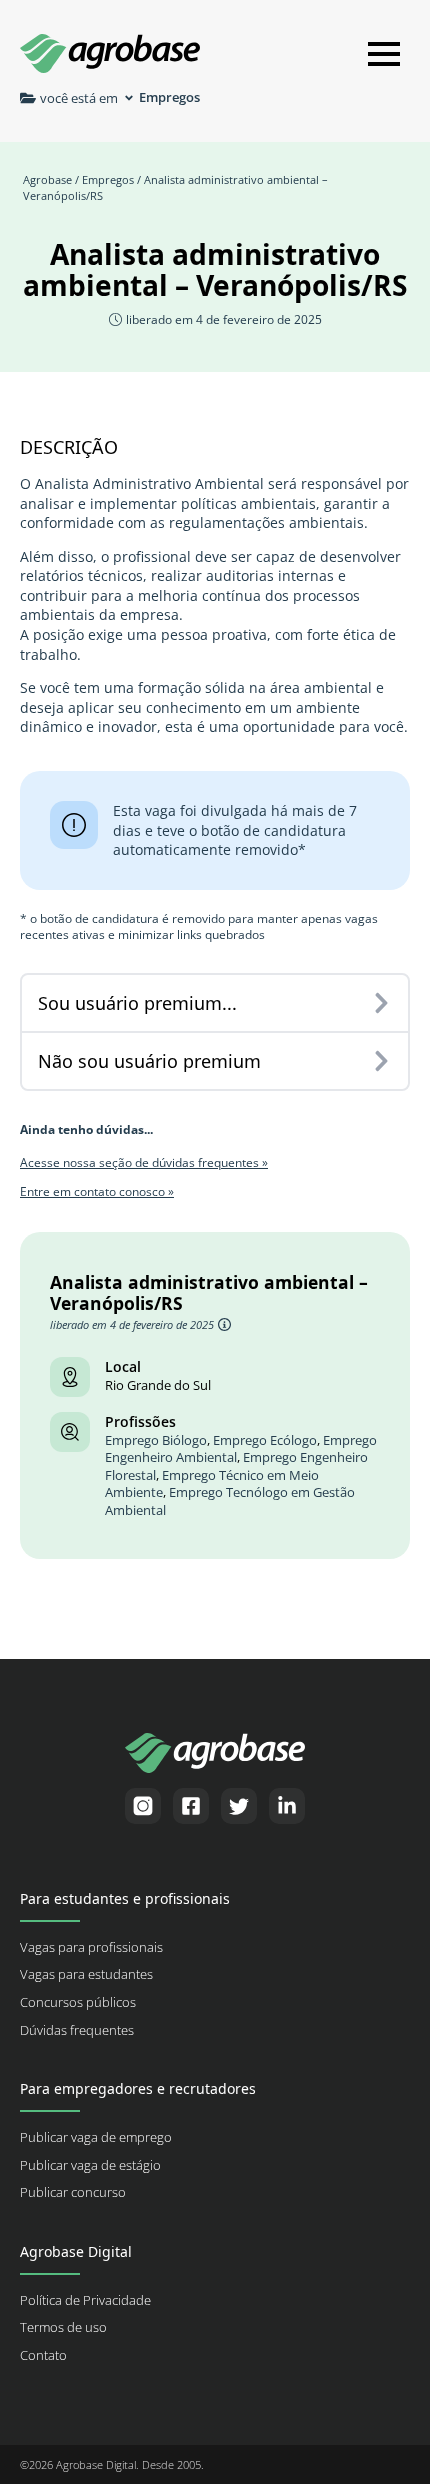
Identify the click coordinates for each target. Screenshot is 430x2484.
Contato (43, 2355)
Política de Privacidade (85, 2300)
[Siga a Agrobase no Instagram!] (143, 1806)
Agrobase (47, 179)
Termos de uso (63, 2327)
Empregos (108, 179)
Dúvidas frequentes (77, 2030)
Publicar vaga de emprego (96, 2137)
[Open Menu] (384, 54)
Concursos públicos (78, 2002)
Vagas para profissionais (91, 1947)
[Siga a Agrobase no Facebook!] (191, 1806)
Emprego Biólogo (156, 1440)
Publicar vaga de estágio (90, 2165)
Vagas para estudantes (86, 1974)
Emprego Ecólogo (265, 1440)
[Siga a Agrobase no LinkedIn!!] (287, 1806)
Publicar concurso (73, 2192)
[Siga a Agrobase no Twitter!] (239, 1806)
